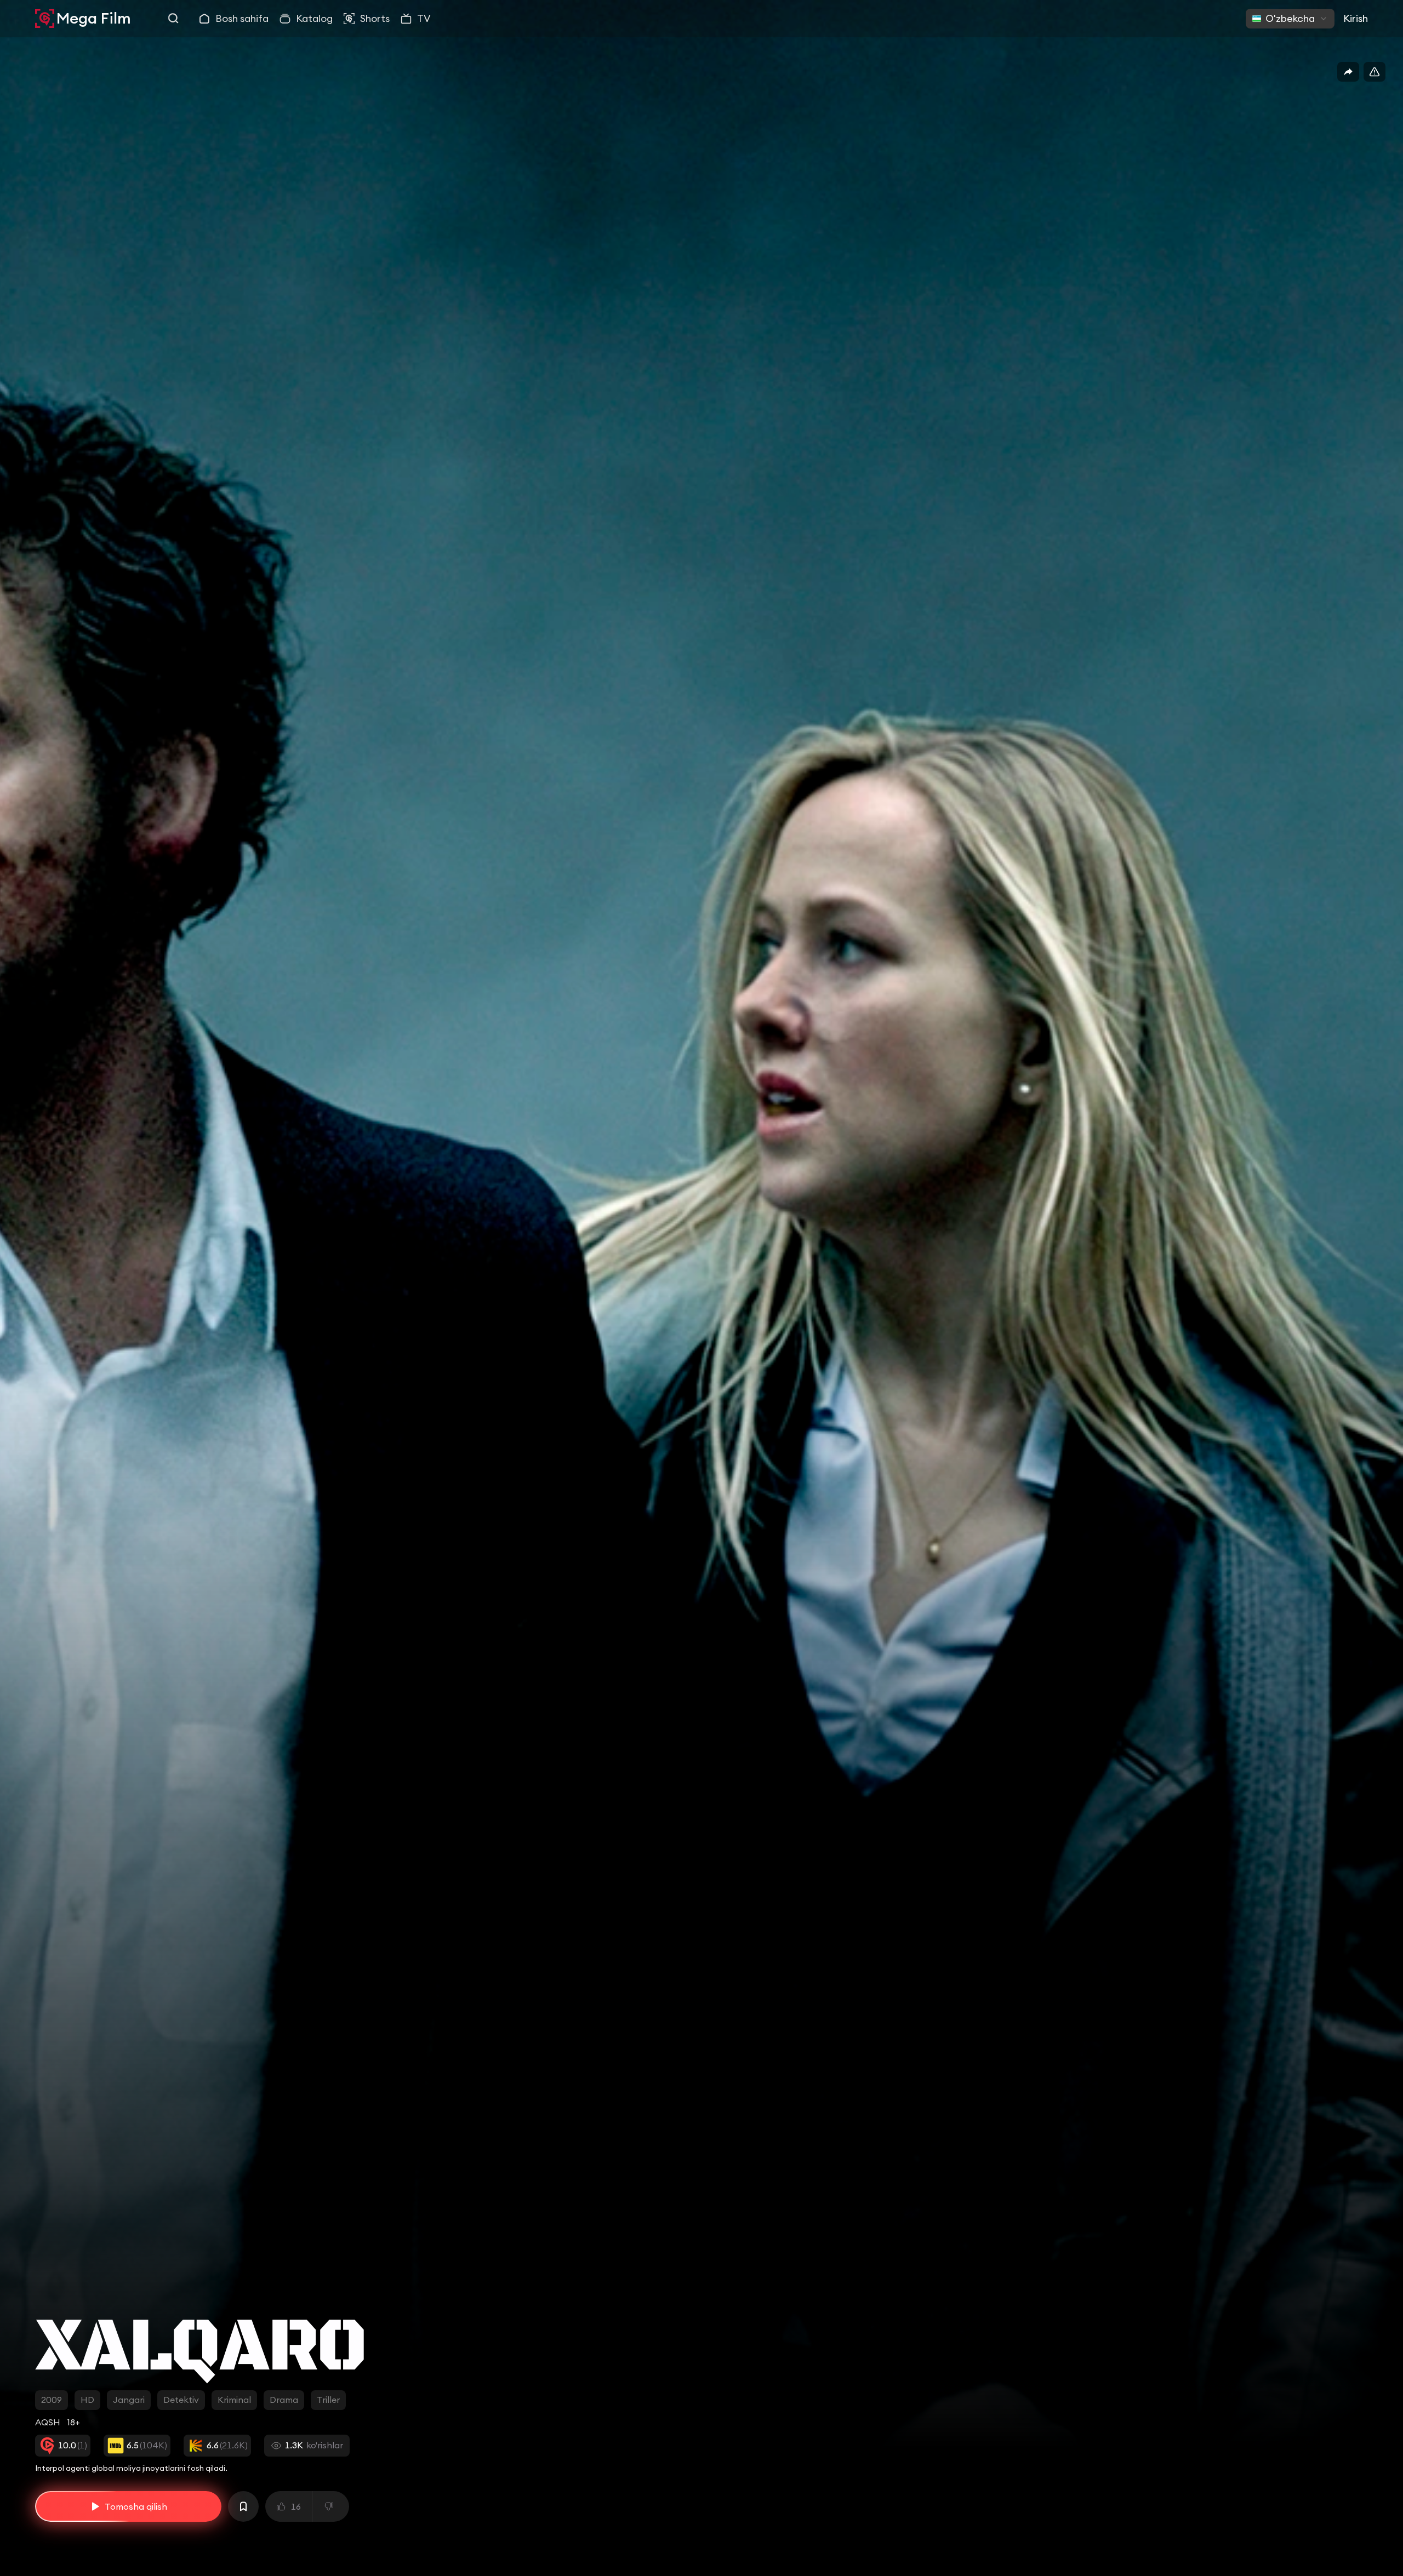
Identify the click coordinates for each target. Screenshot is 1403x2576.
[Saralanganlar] (243, 2506)
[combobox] (1290, 19)
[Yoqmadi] (331, 2506)
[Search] (174, 19)
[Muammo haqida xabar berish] (1375, 72)
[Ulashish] (1348, 72)
